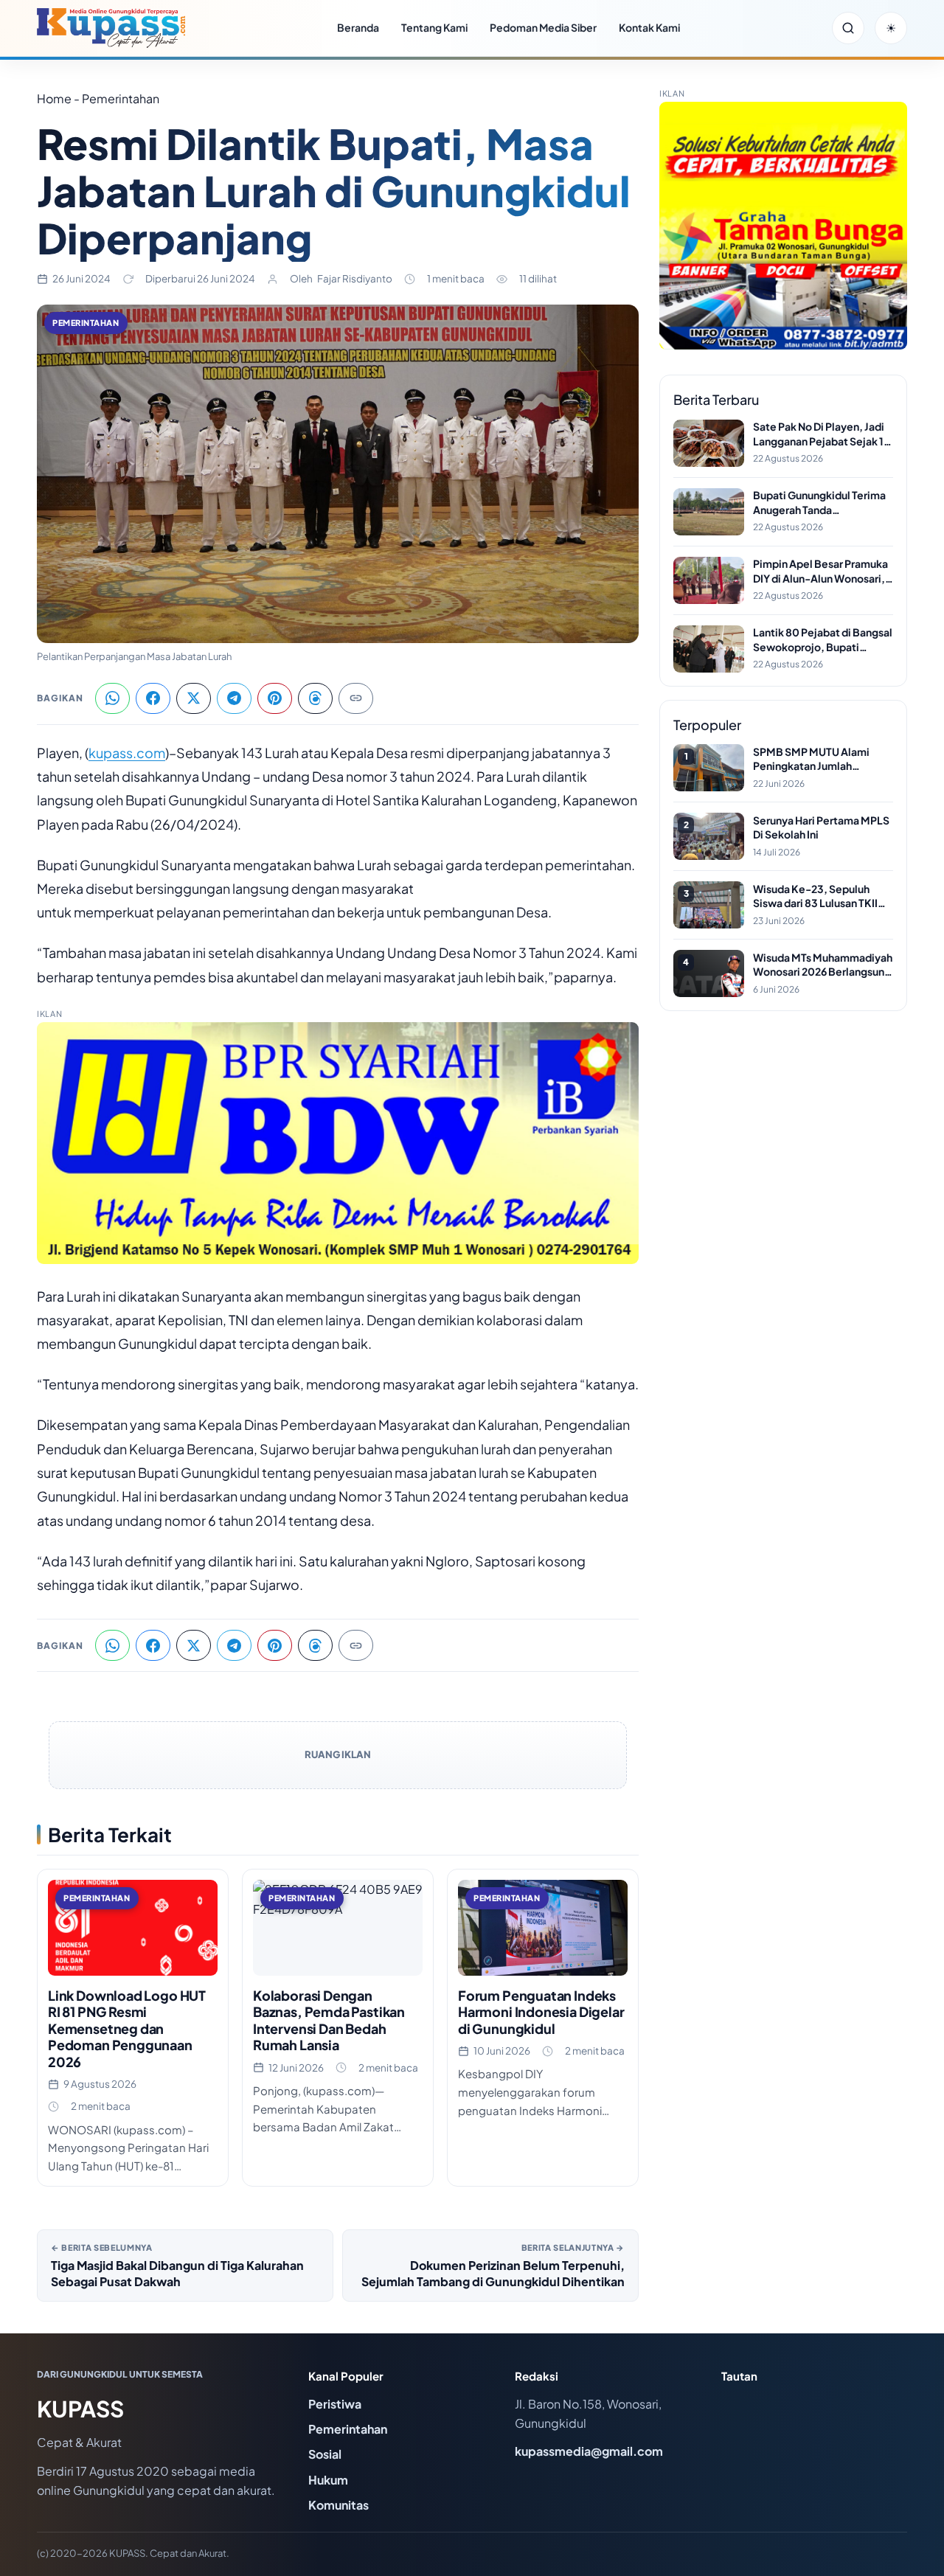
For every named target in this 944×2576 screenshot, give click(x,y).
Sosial (325, 2454)
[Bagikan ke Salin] (356, 698)
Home (54, 98)
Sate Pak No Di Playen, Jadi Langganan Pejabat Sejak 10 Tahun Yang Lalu (822, 434)
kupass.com (127, 753)
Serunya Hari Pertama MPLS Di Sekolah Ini (821, 827)
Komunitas (339, 2505)
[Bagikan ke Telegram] (234, 698)
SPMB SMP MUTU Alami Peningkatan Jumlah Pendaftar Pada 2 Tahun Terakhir (811, 759)
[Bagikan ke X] (194, 698)
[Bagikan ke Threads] (315, 698)
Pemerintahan (86, 323)
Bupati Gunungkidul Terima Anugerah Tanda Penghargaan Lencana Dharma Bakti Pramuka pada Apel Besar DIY (822, 503)
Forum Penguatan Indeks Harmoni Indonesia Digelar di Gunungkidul (541, 2012)
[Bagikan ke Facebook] (153, 698)
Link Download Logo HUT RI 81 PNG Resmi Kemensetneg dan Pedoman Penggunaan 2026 (127, 2028)
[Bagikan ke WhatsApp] (112, 698)
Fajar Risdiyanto (355, 278)
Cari (848, 28)
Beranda (358, 27)
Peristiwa (335, 2404)
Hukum (328, 2480)
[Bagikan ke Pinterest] (275, 698)
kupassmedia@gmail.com (589, 2451)
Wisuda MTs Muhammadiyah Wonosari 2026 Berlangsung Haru (823, 965)
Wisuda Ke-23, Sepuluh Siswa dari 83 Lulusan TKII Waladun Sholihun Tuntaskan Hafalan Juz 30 (822, 896)
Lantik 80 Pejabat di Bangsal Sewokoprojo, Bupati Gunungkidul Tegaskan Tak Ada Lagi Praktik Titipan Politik (823, 640)
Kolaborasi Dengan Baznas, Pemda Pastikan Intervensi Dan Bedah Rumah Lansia (329, 2020)
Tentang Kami (434, 27)
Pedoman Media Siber (543, 27)
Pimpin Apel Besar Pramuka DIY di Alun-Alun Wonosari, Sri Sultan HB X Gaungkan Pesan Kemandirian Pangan (820, 571)
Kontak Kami (649, 27)
